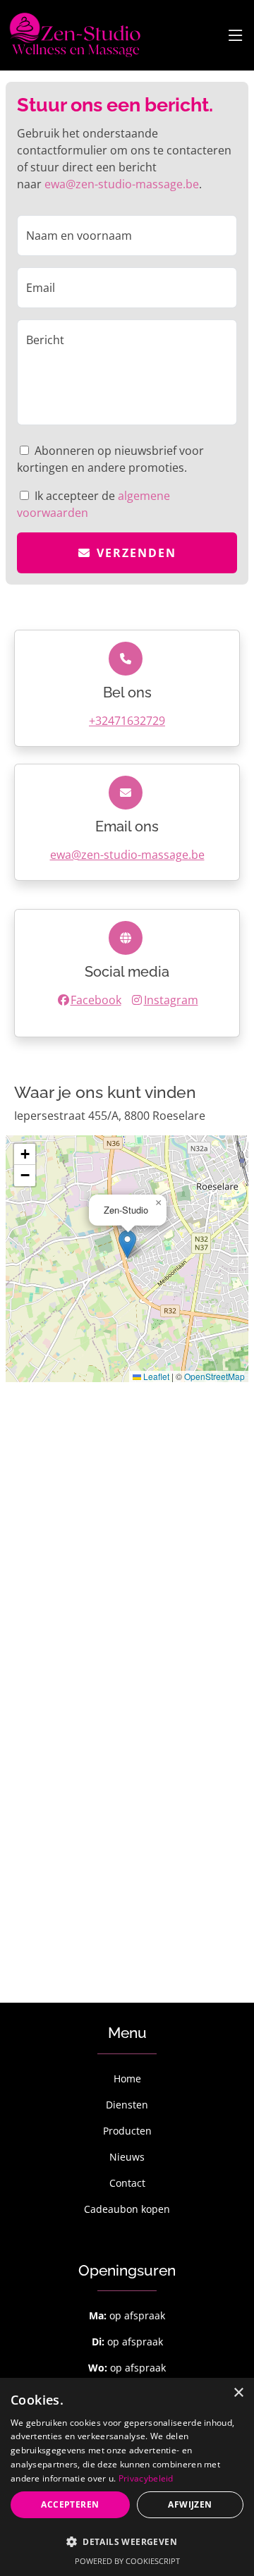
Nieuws (127, 2157)
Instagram (171, 1000)
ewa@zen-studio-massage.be (122, 184)
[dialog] (127, 2477)
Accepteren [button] (70, 2504)
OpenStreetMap (214, 1376)
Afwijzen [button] (190, 2504)
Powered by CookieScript (127, 2561)
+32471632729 (127, 721)
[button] (127, 1244)
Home (127, 2078)
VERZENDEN (137, 553)
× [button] (238, 2393)
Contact (127, 2183)
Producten (127, 2131)
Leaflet (155, 1376)
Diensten (127, 2105)
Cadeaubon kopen (127, 2209)
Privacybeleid (146, 2478)
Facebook (96, 1000)
